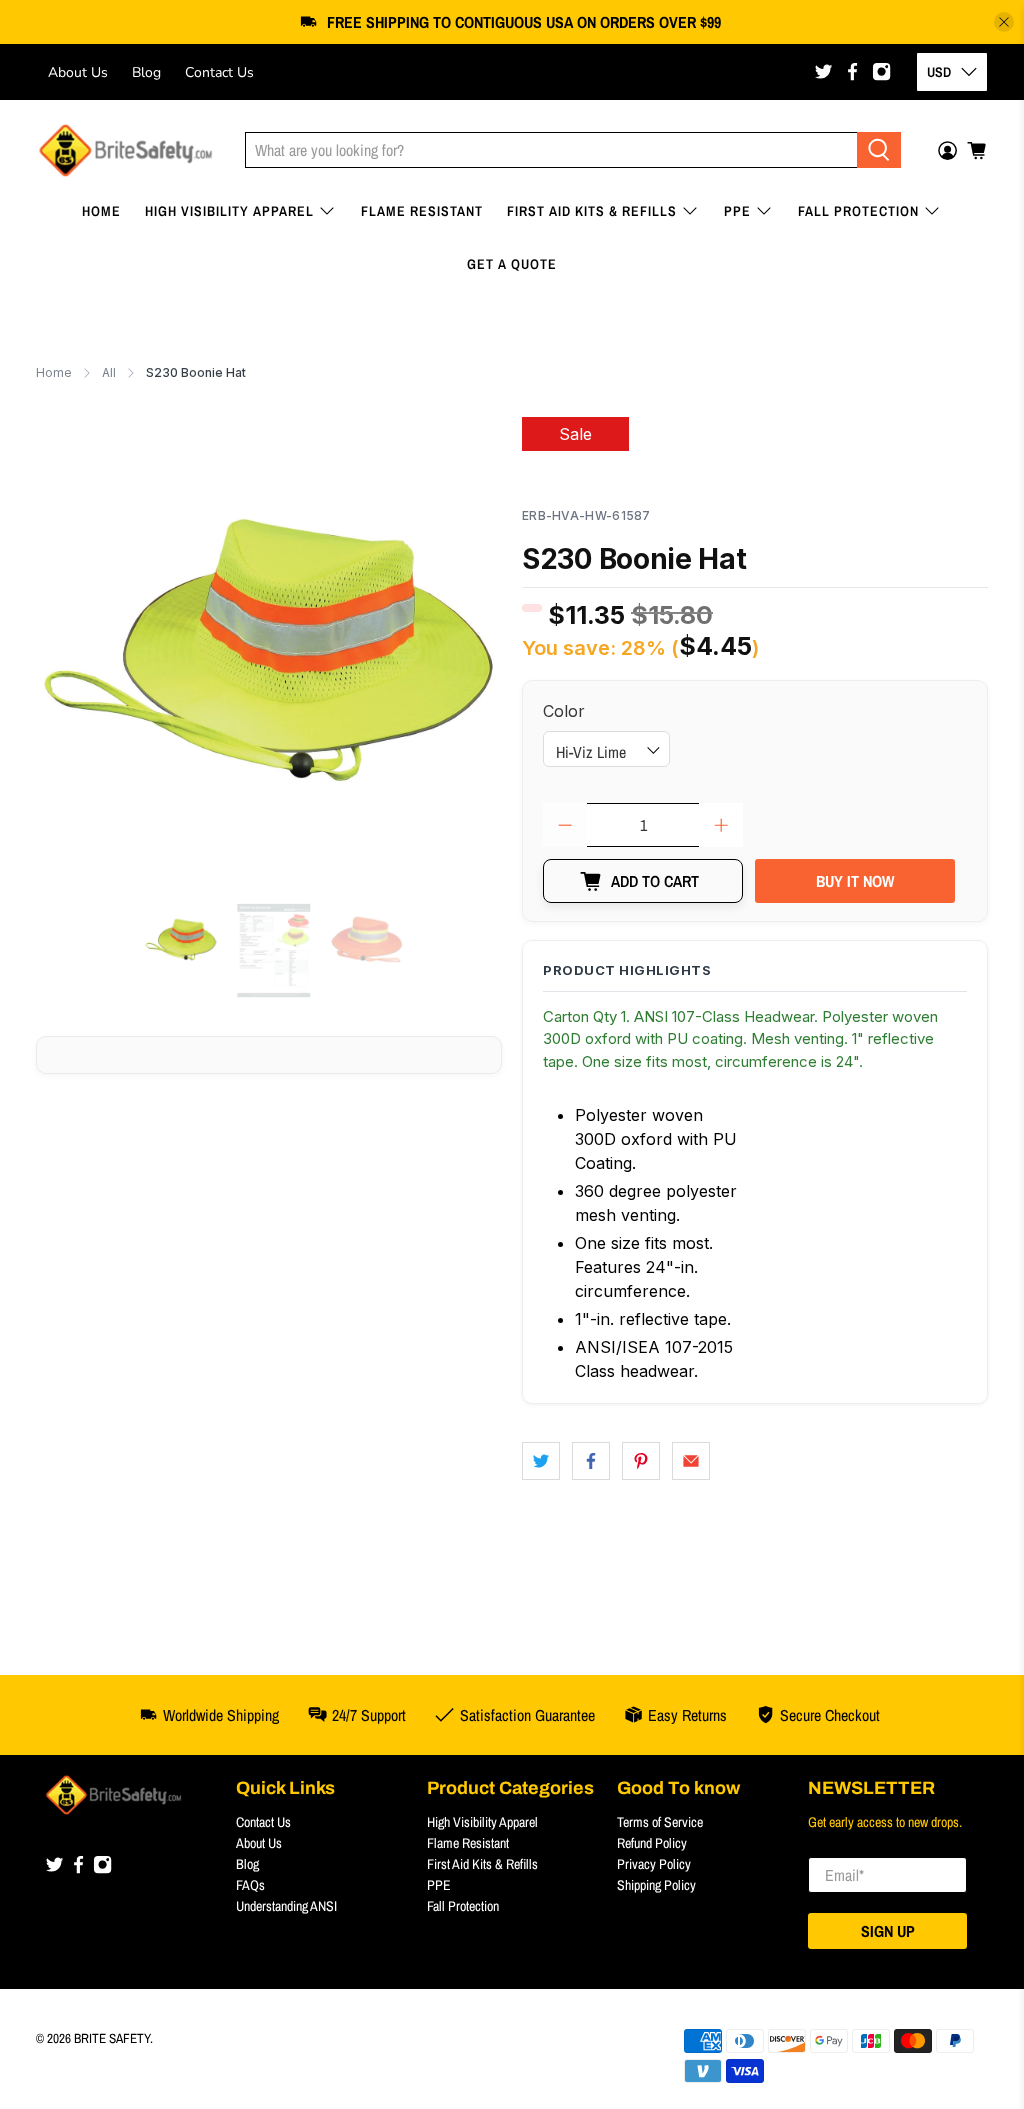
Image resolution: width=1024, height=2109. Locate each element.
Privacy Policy (654, 1864)
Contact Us (219, 72)
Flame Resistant (422, 211)
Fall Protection (858, 211)
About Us (78, 72)
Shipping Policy (656, 1885)
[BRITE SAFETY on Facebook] (852, 71)
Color (564, 711)
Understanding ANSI (286, 1906)
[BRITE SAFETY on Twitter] (823, 71)
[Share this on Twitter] (541, 1461)
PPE (737, 211)
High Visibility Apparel (229, 211)
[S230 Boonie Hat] (269, 650)
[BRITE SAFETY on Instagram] (881, 71)
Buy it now (855, 881)
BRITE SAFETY (112, 2038)
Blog (146, 72)
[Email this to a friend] (691, 1461)
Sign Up (888, 1931)
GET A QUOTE (512, 264)
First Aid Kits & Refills (592, 211)
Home (101, 211)
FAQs (250, 1885)
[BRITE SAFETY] (125, 150)
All (109, 373)
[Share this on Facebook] (591, 1461)
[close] (1004, 22)
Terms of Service (660, 1822)
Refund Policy (652, 1843)
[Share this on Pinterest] (641, 1461)
